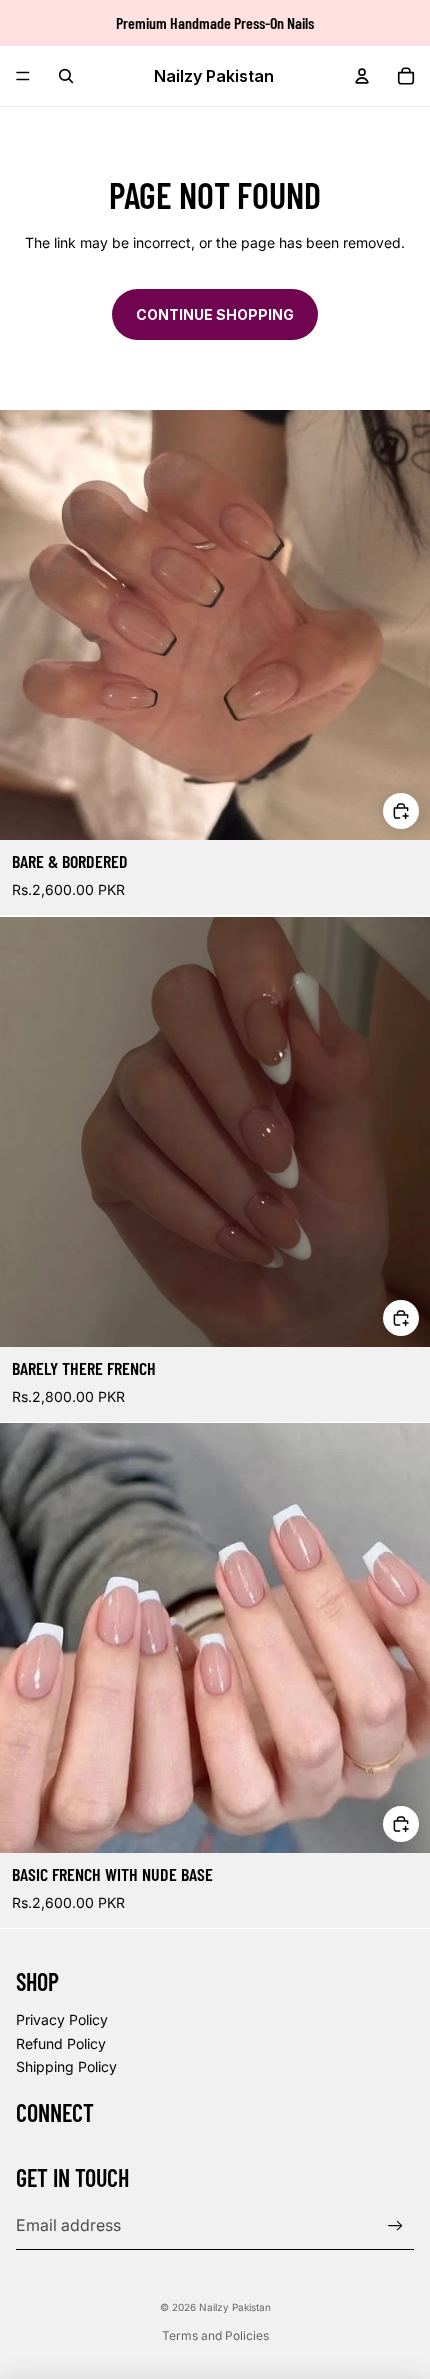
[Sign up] (395, 2225)
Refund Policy (61, 2043)
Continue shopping (215, 314)
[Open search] (66, 76)
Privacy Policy (62, 2019)
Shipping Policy (66, 2066)
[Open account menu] (362, 76)
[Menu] (23, 76)
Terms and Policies (215, 2335)
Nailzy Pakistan (235, 2307)
